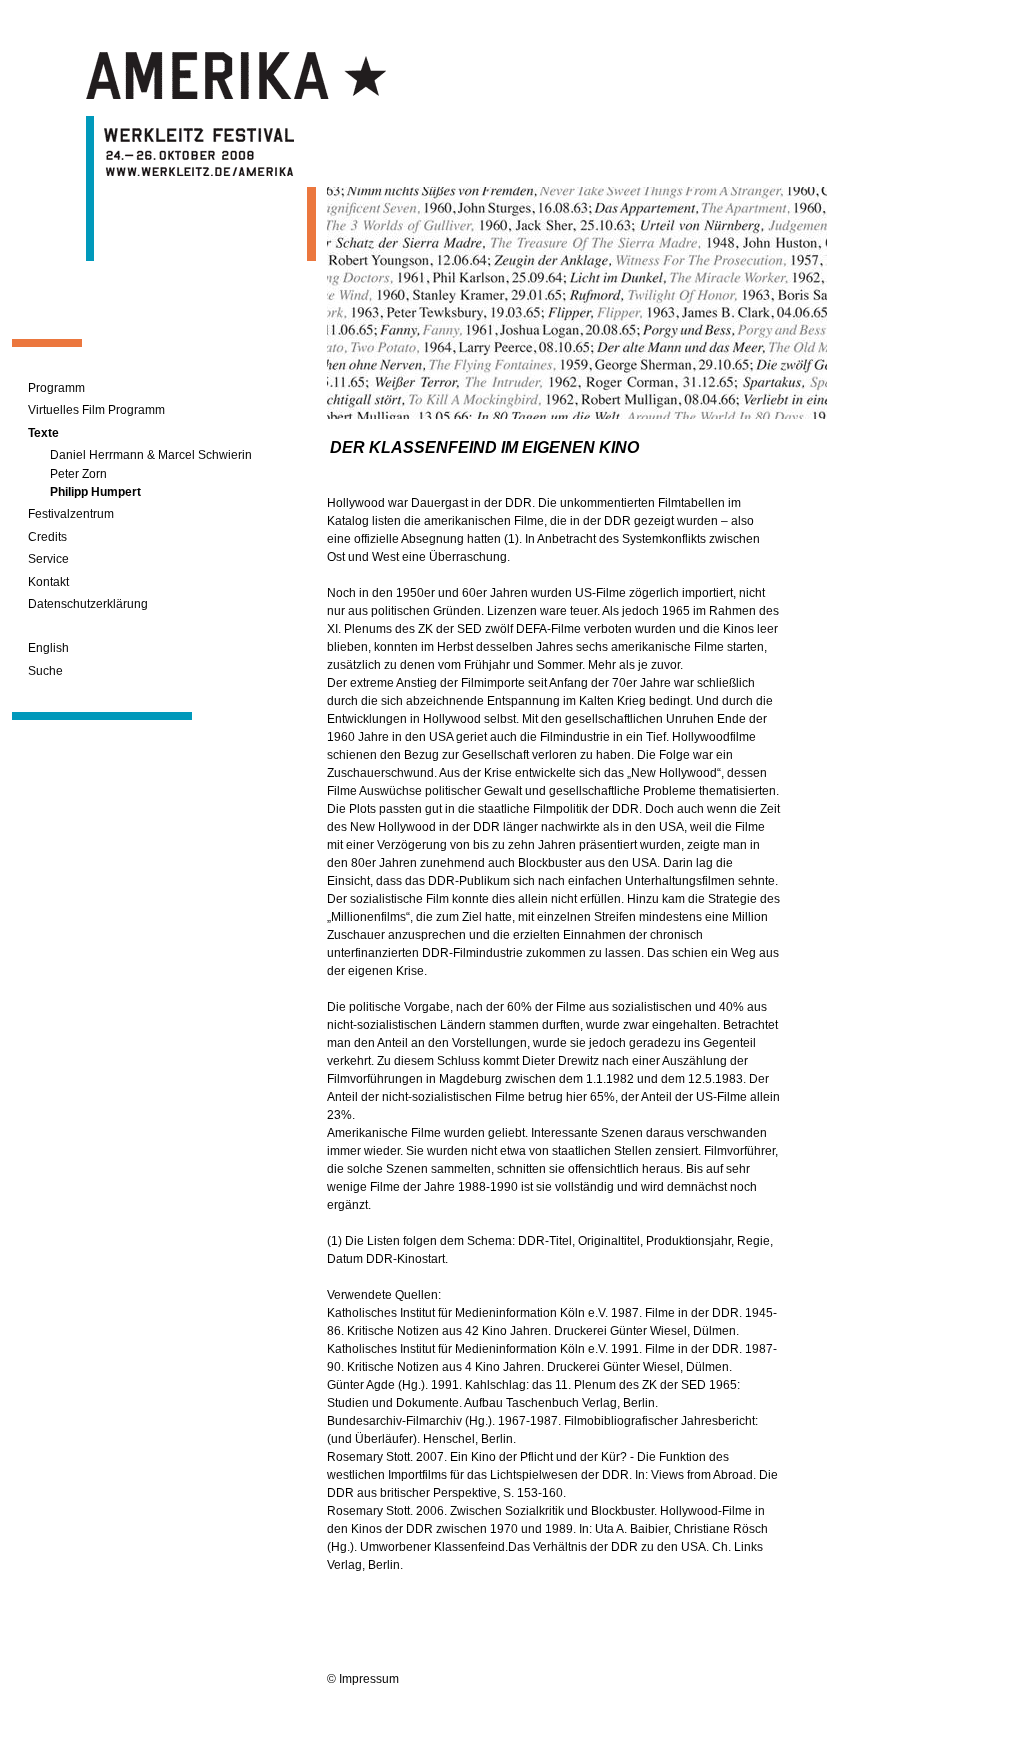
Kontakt (48, 582)
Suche (45, 671)
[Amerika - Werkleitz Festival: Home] (236, 95)
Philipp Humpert (95, 492)
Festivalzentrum (71, 514)
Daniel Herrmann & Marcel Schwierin (151, 455)
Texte (43, 433)
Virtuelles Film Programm (96, 410)
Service (48, 559)
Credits (47, 537)
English (48, 648)
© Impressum (363, 1679)
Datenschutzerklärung (88, 604)
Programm (56, 388)
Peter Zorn (78, 474)
